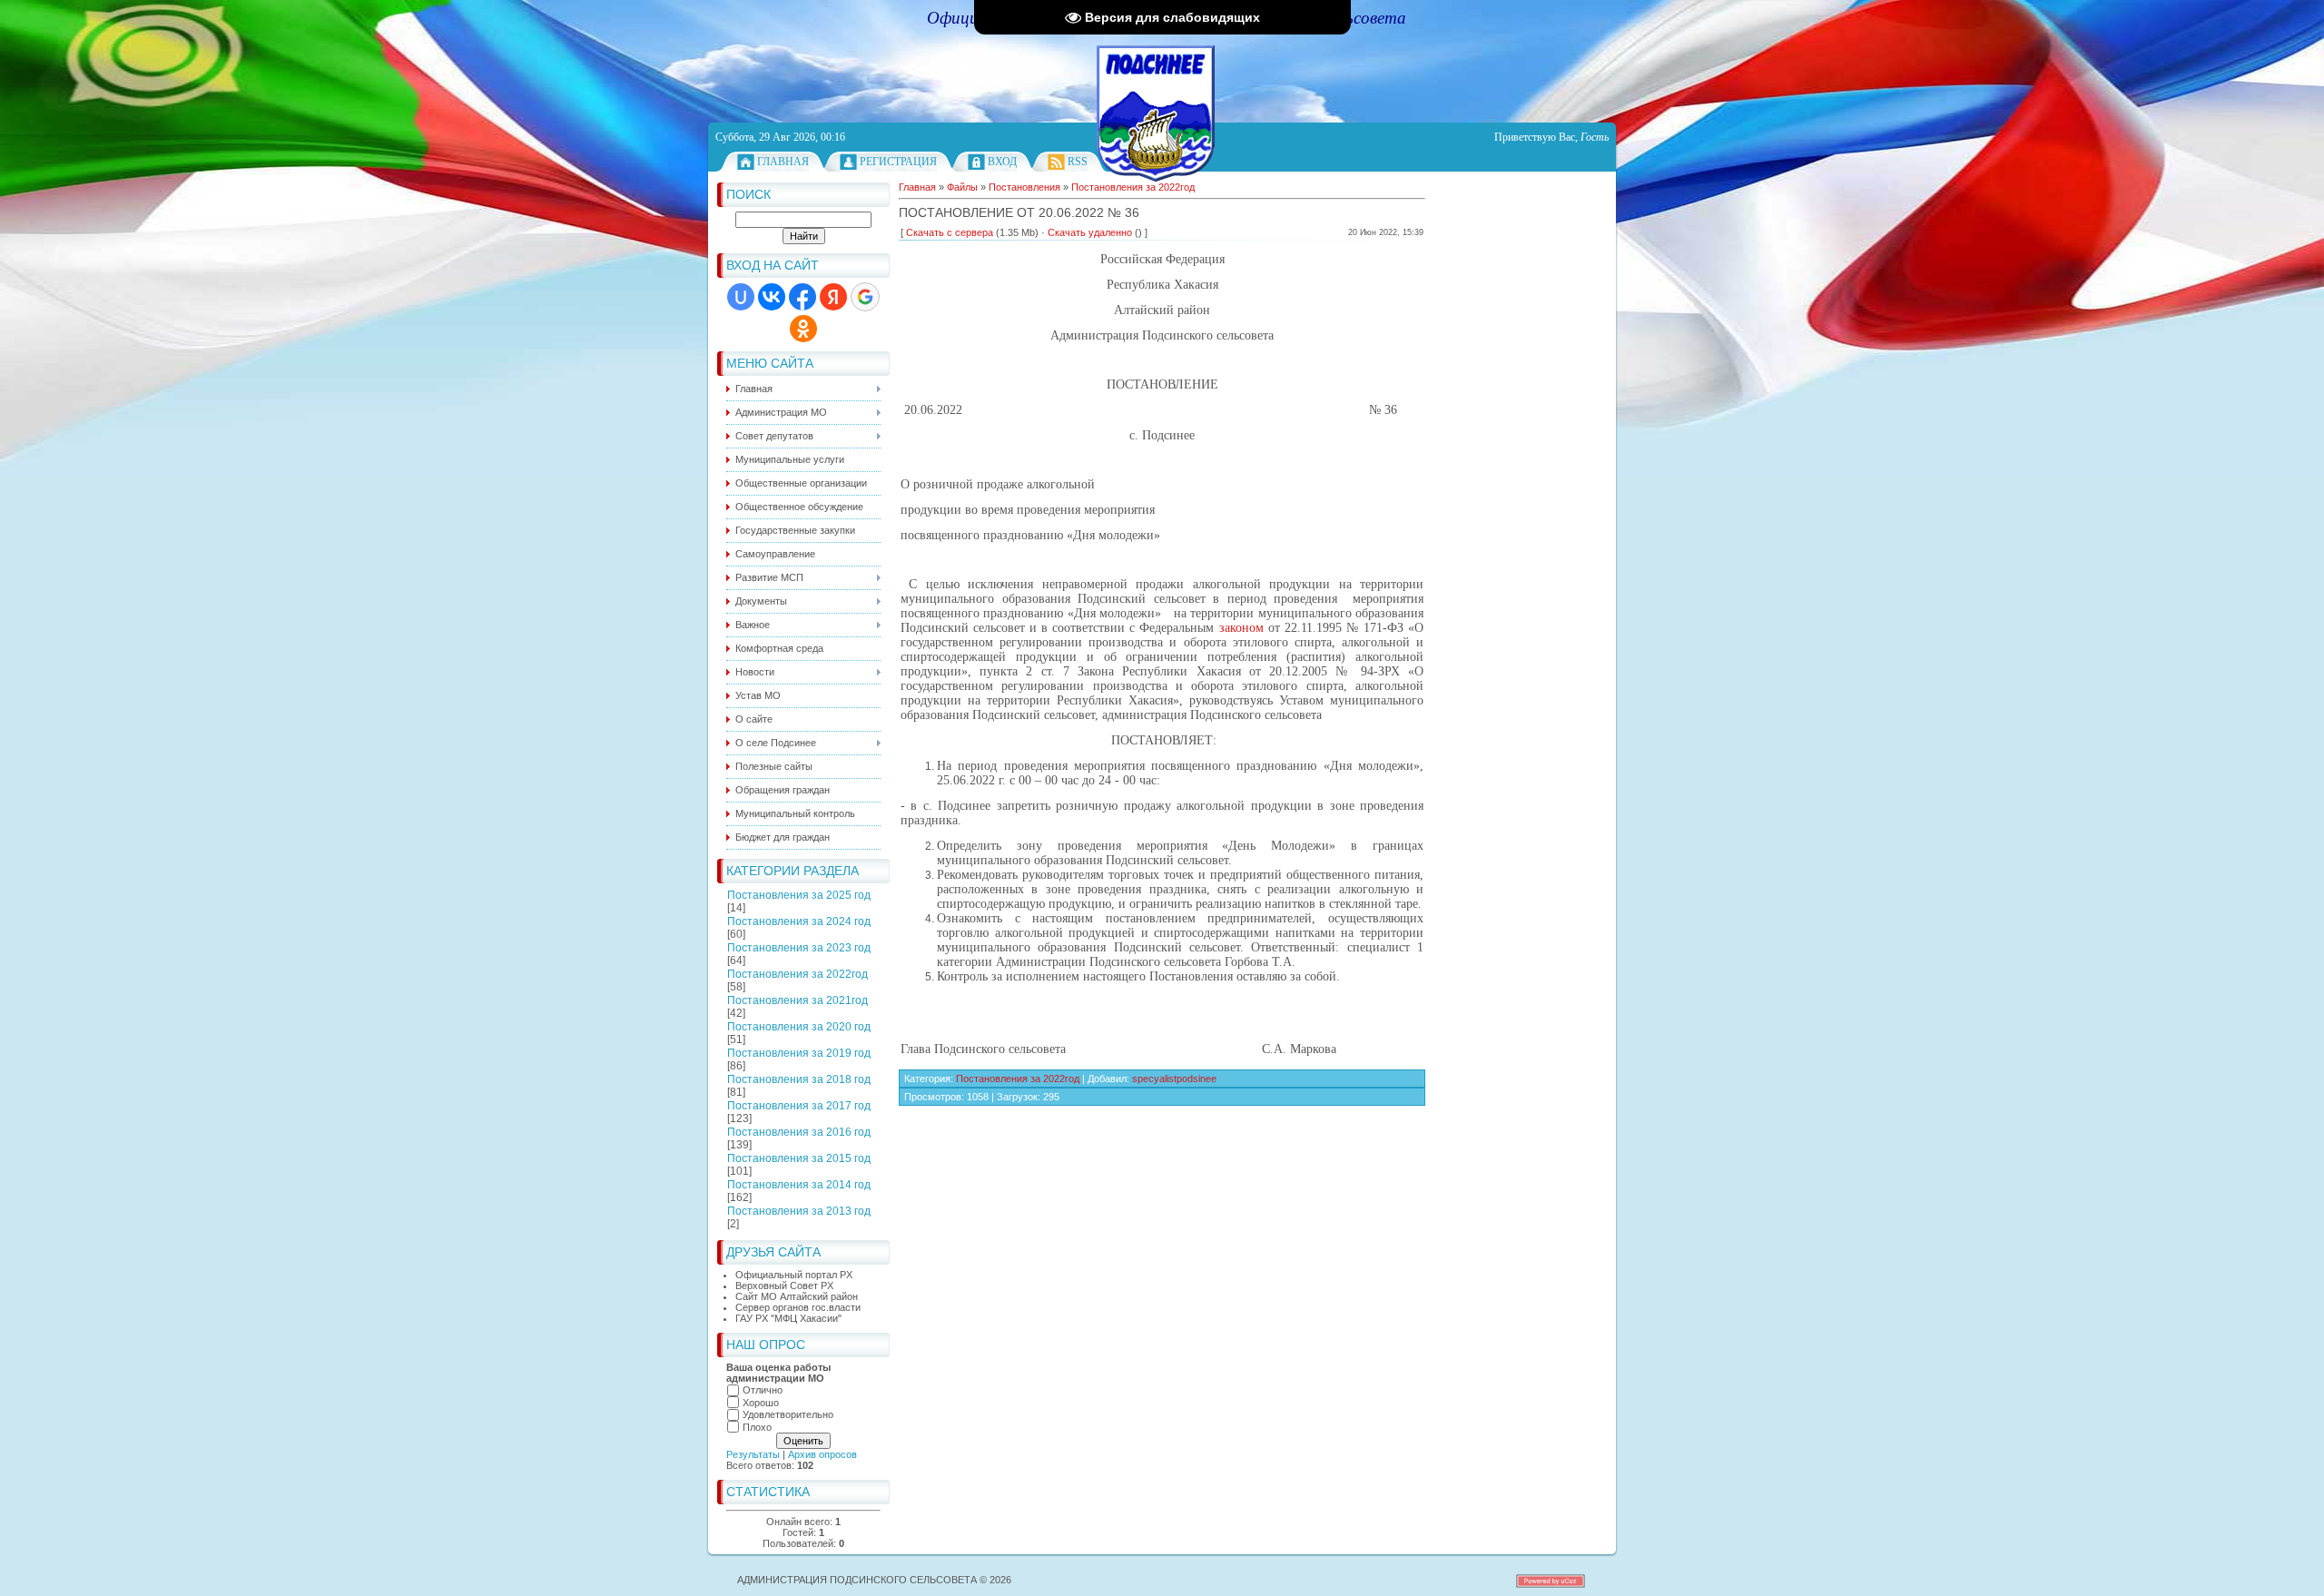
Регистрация (898, 162)
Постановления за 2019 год (799, 1053)
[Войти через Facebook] (803, 297)
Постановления (1024, 187)
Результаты (753, 1454)
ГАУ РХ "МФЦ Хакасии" (788, 1318)
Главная (783, 162)
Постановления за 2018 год (799, 1079)
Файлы (962, 187)
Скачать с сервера (950, 232)
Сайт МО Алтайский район (797, 1296)
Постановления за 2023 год (799, 948)
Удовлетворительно (788, 1414)
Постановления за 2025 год (799, 895)
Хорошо (761, 1403)
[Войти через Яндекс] (833, 297)
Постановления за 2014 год (799, 1185)
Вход (1002, 162)
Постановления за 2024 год (799, 921)
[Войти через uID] (741, 297)
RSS (1078, 162)
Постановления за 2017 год (799, 1106)
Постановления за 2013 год (799, 1211)
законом (1241, 628)
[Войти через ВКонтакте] (772, 297)
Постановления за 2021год (798, 1000)
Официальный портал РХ (794, 1275)
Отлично (763, 1390)
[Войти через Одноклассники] (803, 329)
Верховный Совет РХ (784, 1286)
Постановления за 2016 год (799, 1132)
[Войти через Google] (865, 297)
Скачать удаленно (1090, 232)
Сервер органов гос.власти (798, 1307)
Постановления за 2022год (798, 974)
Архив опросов (822, 1454)
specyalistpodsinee (1174, 1079)
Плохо (757, 1427)
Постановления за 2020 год (799, 1027)
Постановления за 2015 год (799, 1158)
